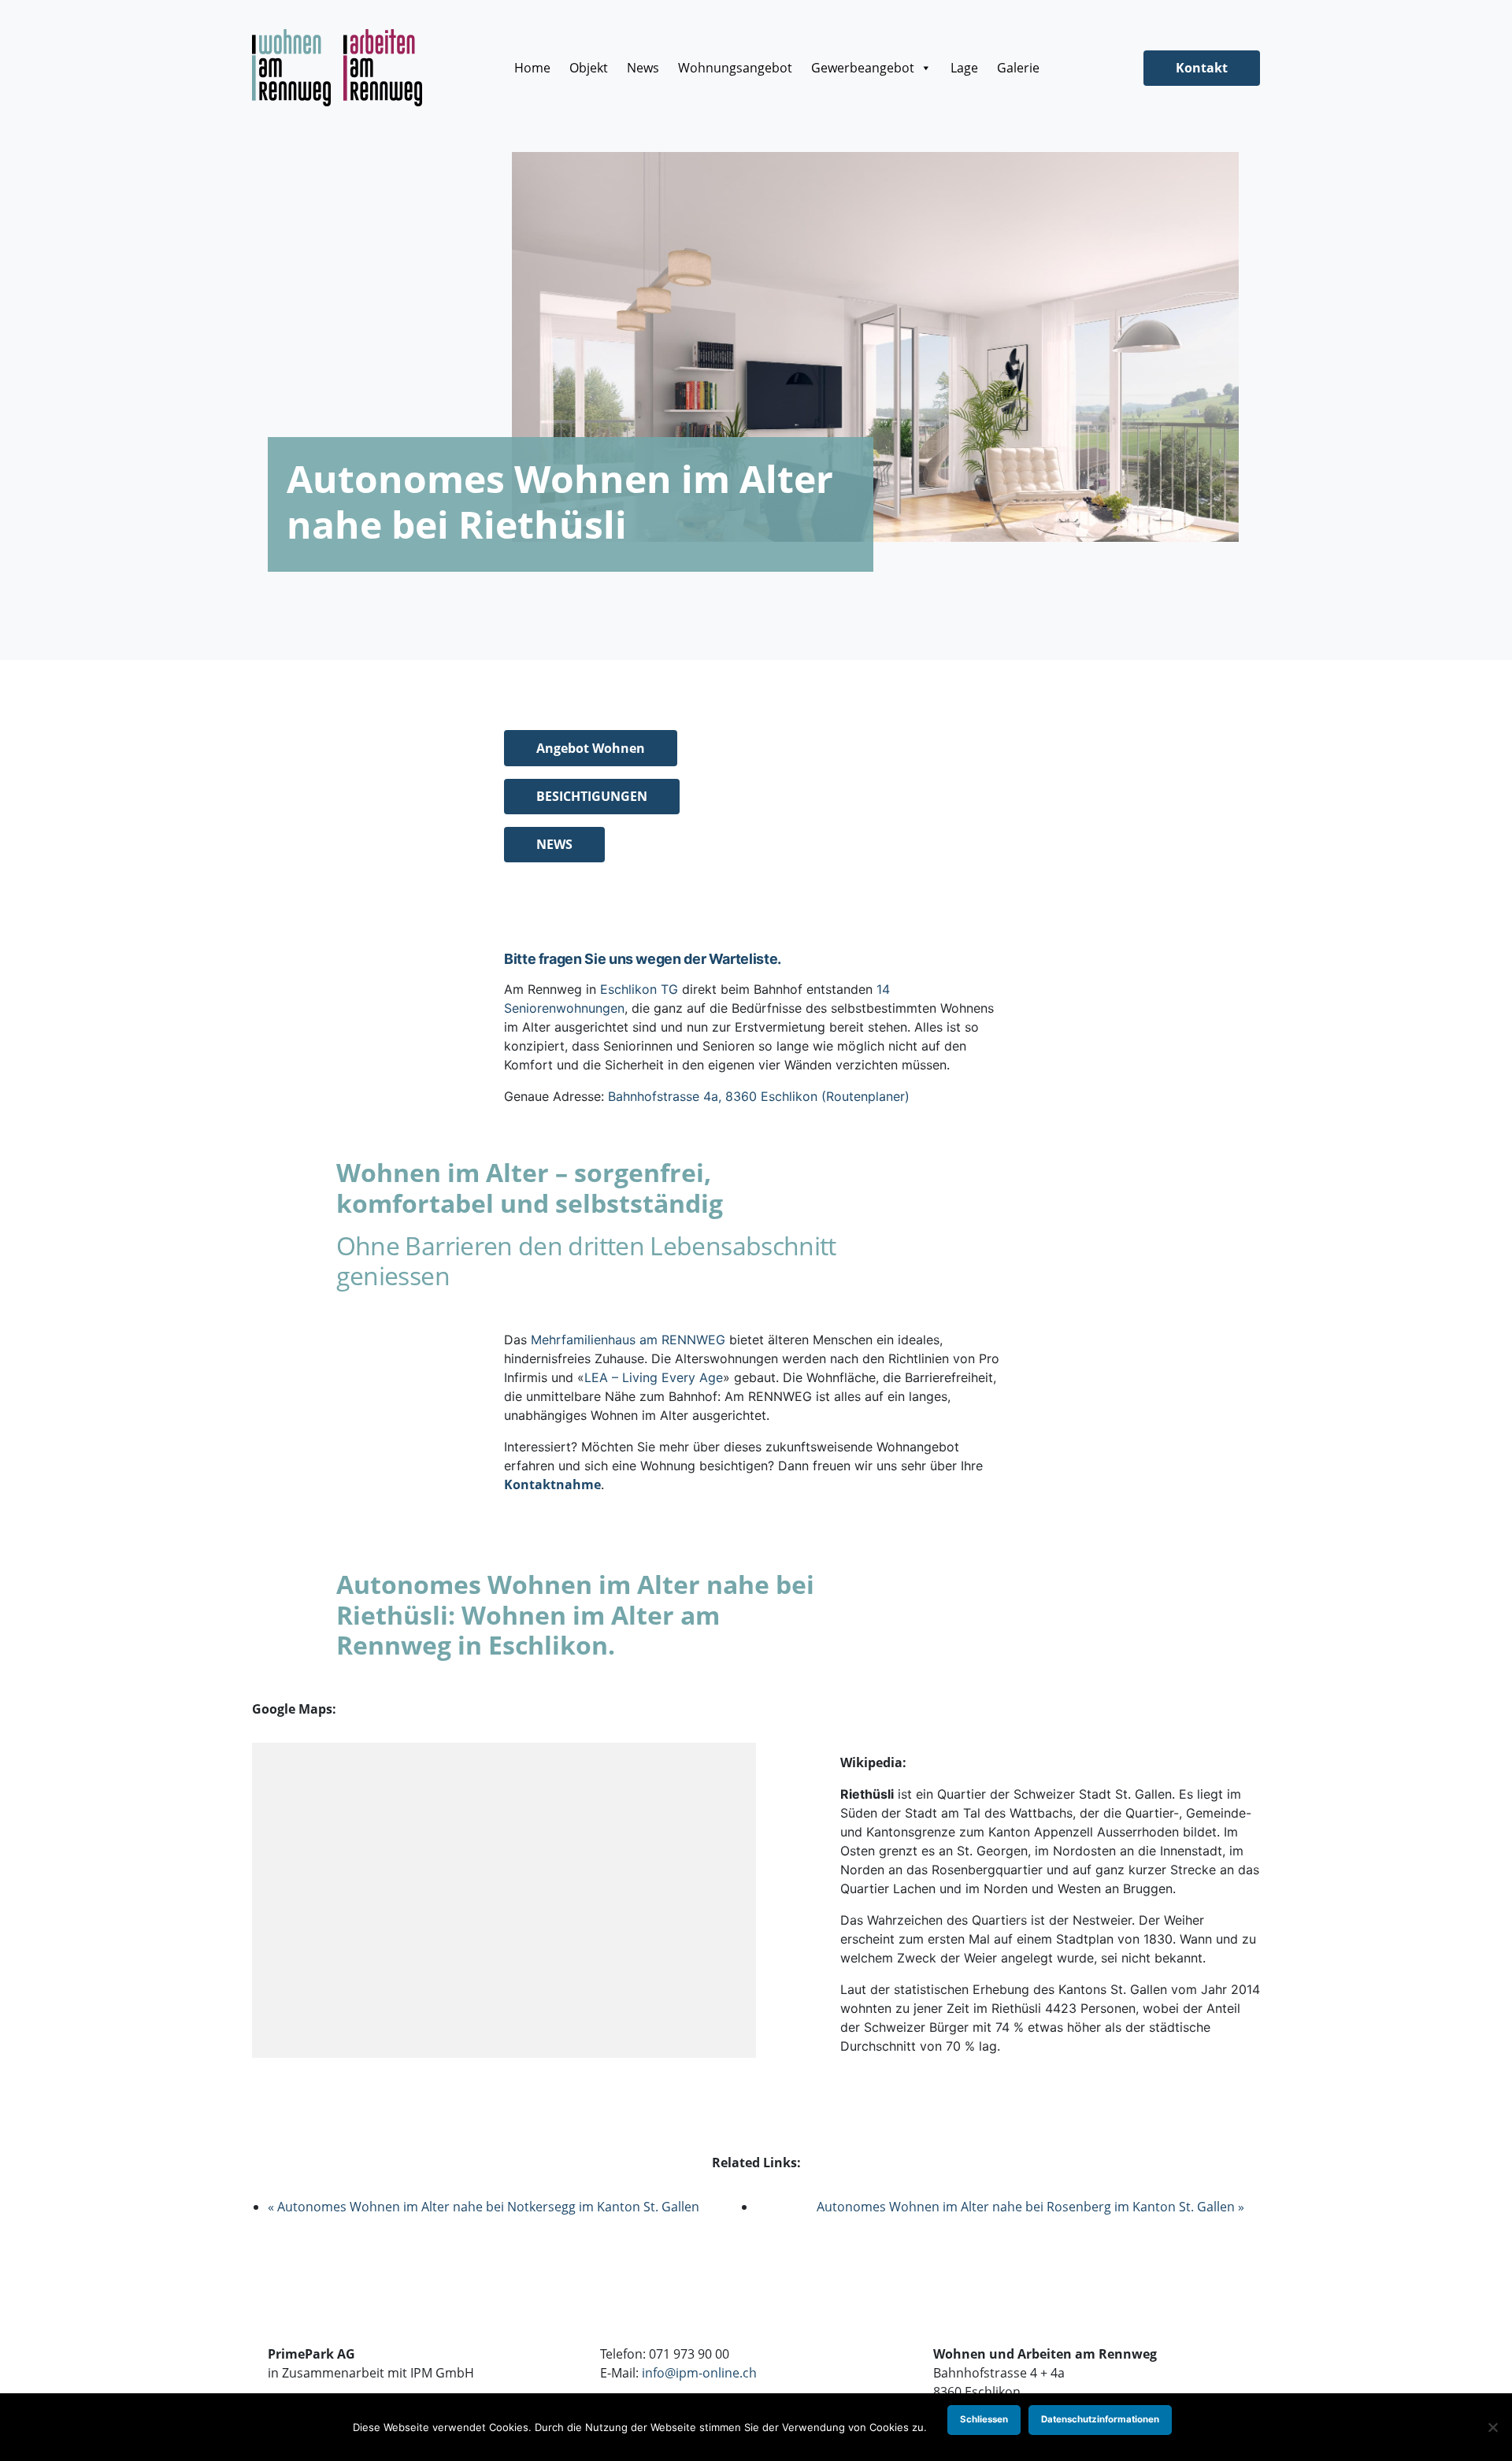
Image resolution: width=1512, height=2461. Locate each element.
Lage (964, 68)
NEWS (554, 844)
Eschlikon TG (639, 989)
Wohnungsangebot (735, 68)
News (643, 68)
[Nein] (1492, 2427)
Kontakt (1202, 68)
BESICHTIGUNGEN (592, 796)
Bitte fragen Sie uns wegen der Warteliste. (643, 959)
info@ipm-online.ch (699, 2373)
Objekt (589, 68)
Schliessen (984, 2419)
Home (532, 68)
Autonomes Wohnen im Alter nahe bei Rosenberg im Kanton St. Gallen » (1030, 2207)
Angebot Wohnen (591, 748)
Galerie (1018, 68)
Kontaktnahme (552, 1484)
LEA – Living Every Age (654, 1377)
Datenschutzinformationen (1100, 2419)
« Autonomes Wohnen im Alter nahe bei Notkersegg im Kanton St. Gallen (484, 2207)
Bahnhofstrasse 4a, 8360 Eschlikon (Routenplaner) (759, 1096)
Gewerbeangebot (863, 68)
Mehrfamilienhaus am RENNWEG (628, 1340)
